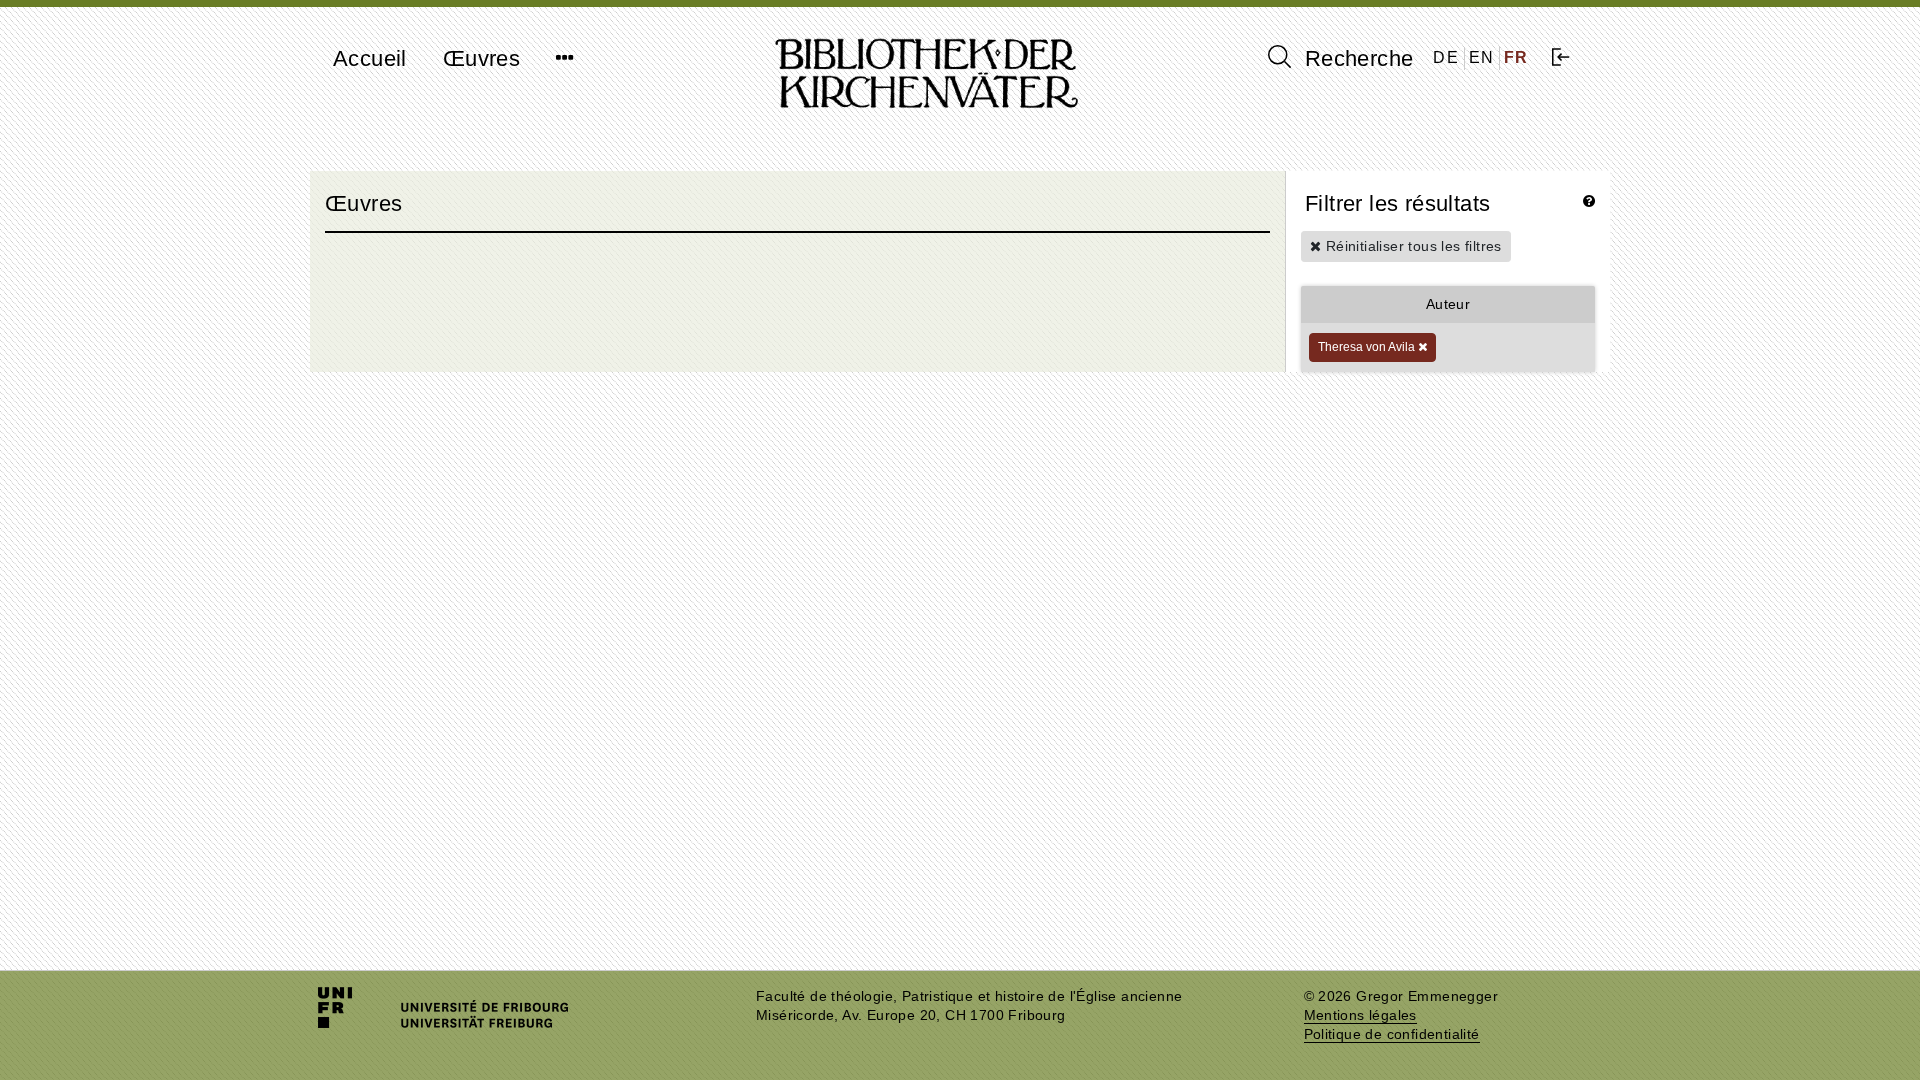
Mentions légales (1360, 1015)
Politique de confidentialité (1392, 1034)
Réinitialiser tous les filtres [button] (1411, 246)
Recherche (1355, 58)
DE (1446, 57)
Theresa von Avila (1368, 347)
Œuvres (481, 58)
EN (1482, 57)
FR (1516, 57)
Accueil (370, 58)
